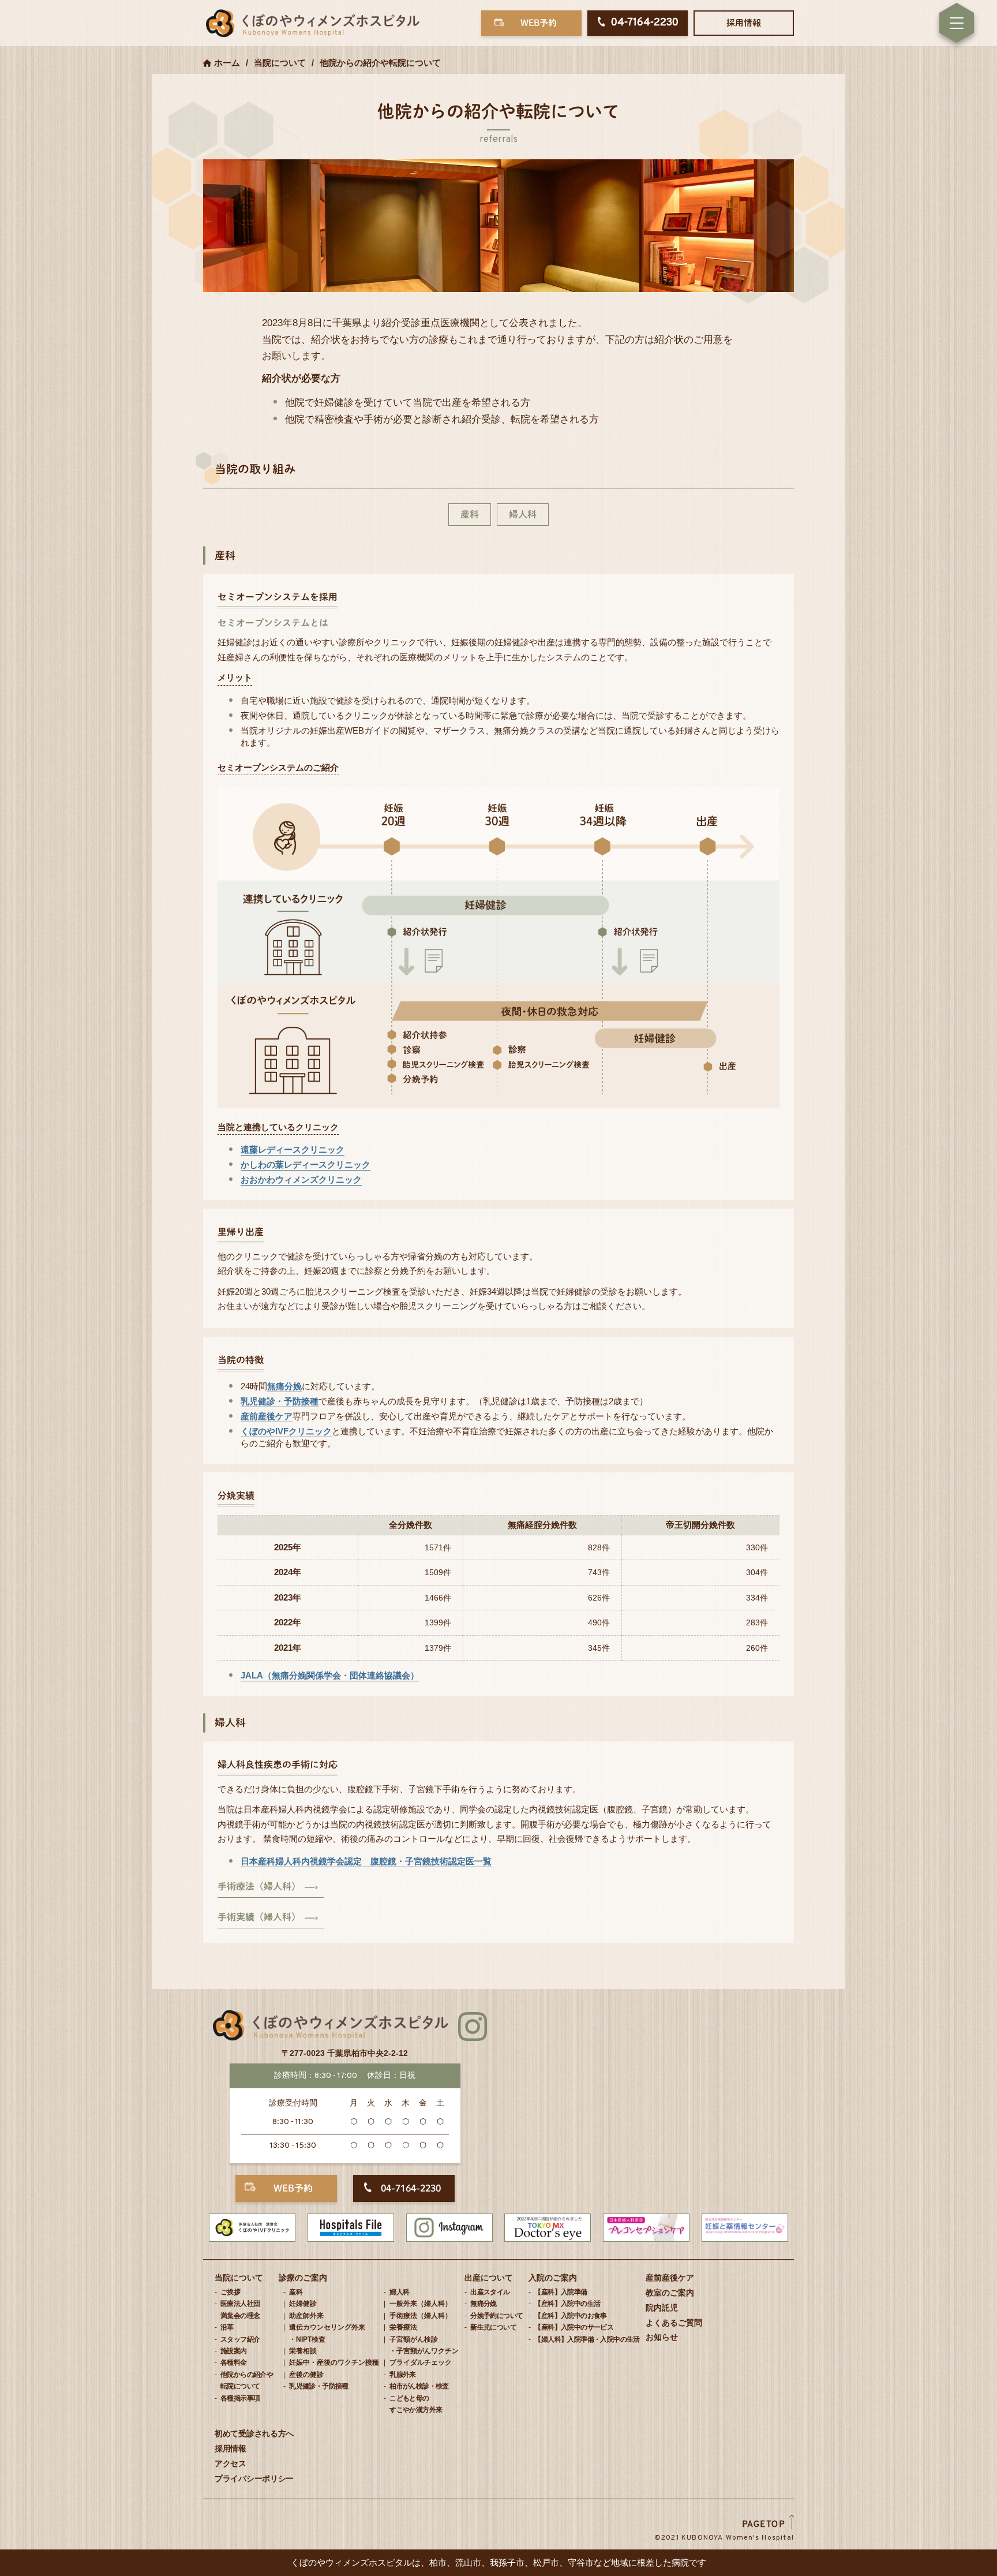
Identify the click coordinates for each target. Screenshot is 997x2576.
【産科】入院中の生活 (567, 2304)
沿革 (227, 2327)
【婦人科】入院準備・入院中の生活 (587, 2339)
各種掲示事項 (240, 2398)
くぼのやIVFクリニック (286, 1431)
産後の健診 (306, 2375)
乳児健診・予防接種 (280, 1401)
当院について (239, 2278)
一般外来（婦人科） (421, 2304)
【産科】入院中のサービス (574, 2327)
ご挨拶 (230, 2292)
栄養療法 (403, 2327)
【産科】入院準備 (561, 2292)
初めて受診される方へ (254, 2433)
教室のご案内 (670, 2293)
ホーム (227, 63)
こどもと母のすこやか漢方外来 (416, 2404)
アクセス (230, 2463)
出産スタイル (490, 2292)
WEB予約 (539, 23)
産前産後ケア (267, 1416)
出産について (489, 2278)
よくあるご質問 (674, 2323)
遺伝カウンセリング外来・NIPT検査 (327, 2333)
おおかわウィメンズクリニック (301, 1179)
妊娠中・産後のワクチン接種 (334, 2362)
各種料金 (234, 2362)
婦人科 (523, 514)
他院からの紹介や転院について (247, 2380)
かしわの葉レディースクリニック (306, 1164)
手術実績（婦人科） (259, 1917)
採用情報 (744, 23)
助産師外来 (306, 2316)
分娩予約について (496, 2316)
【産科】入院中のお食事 (570, 2316)
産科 (470, 514)
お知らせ (662, 2337)
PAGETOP (764, 2525)
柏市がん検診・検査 (419, 2386)
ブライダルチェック (421, 2362)
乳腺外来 (403, 2375)
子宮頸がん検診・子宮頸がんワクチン (424, 2345)
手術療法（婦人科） (259, 1886)
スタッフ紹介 (240, 2339)
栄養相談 (303, 2351)
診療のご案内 (303, 2278)
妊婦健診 (303, 2304)
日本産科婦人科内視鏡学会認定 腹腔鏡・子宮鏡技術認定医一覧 (366, 1861)
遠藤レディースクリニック (293, 1149)
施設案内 (234, 2351)
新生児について (493, 2327)
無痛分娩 (284, 1386)
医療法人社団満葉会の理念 (240, 2309)
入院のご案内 (553, 2278)
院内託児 (662, 2308)
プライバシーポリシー (254, 2478)
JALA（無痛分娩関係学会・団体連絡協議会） (330, 1675)
